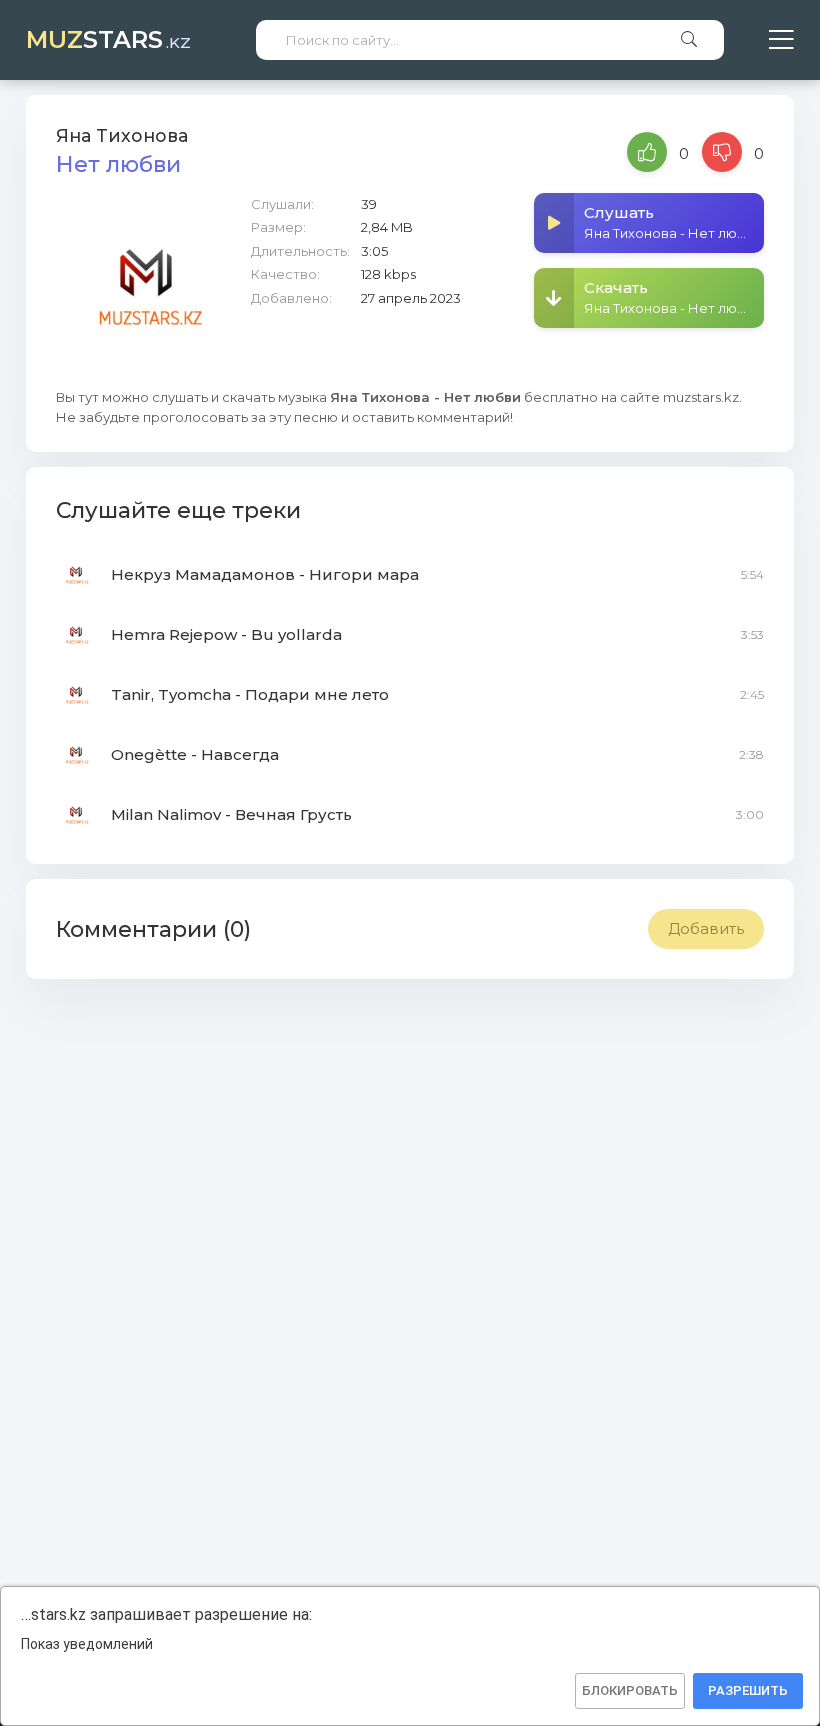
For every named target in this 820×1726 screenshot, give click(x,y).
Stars (108, 39)
